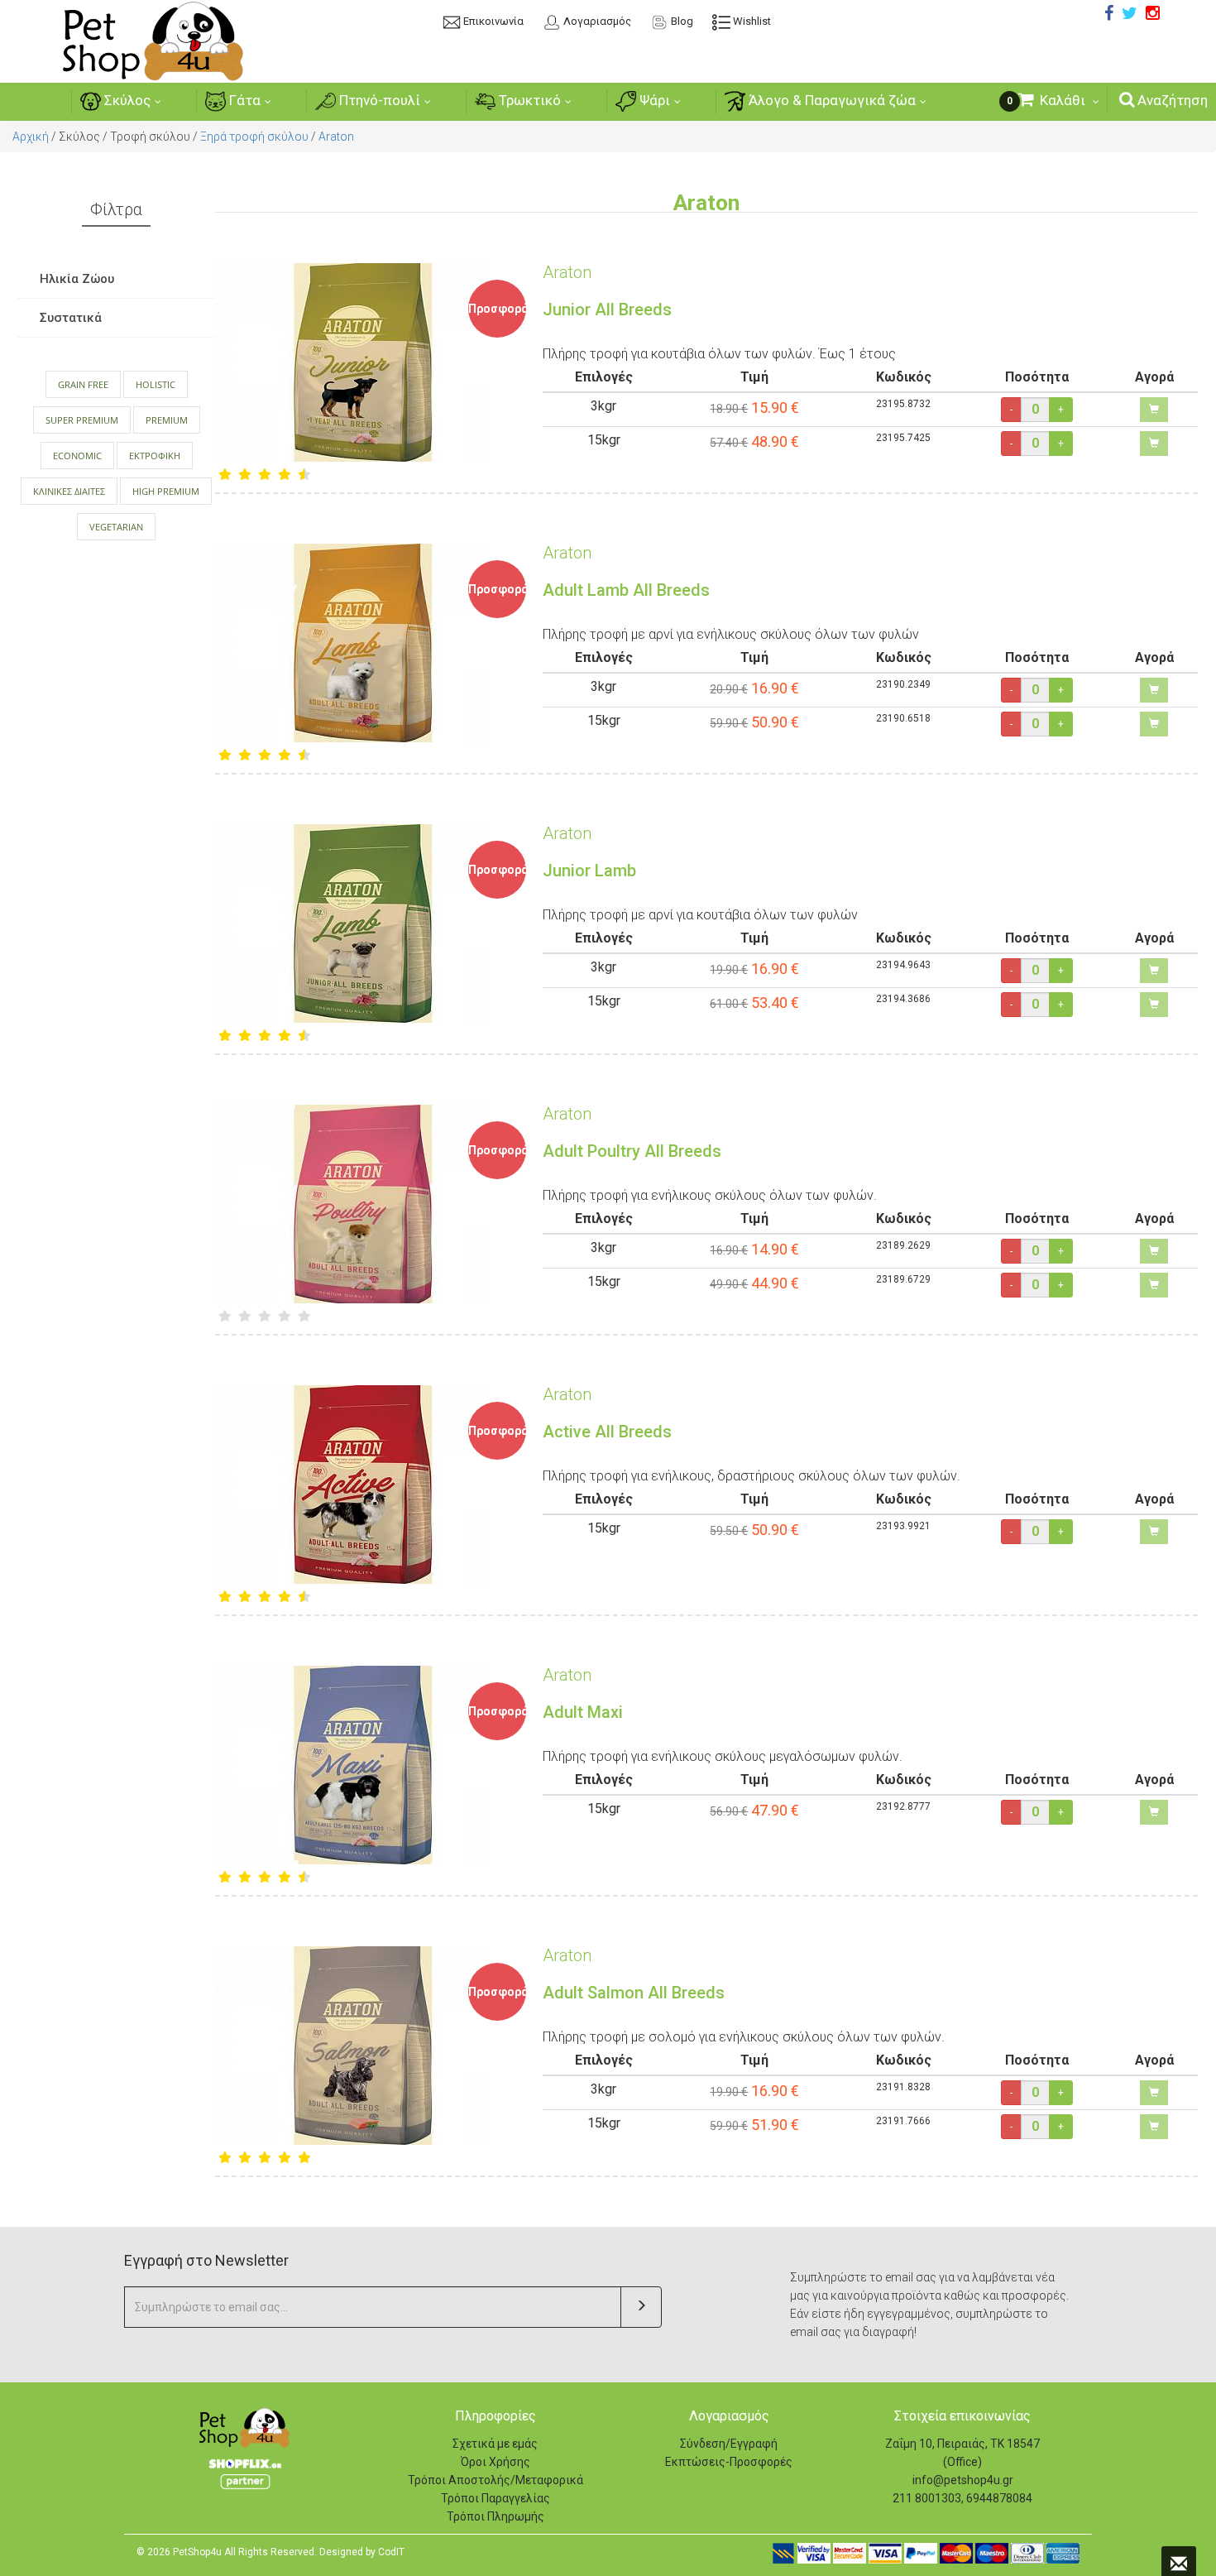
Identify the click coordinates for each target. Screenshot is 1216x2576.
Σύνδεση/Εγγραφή (729, 2444)
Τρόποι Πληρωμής (495, 2516)
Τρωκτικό (528, 100)
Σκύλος (126, 100)
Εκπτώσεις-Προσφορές (729, 2462)
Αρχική (31, 137)
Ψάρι (653, 100)
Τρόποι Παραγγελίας (495, 2498)
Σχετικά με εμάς (495, 2444)
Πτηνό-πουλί (378, 100)
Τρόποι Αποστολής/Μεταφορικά (495, 2480)
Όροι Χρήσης (495, 2462)
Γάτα (243, 100)
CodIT (391, 2552)
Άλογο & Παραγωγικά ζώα (831, 100)
